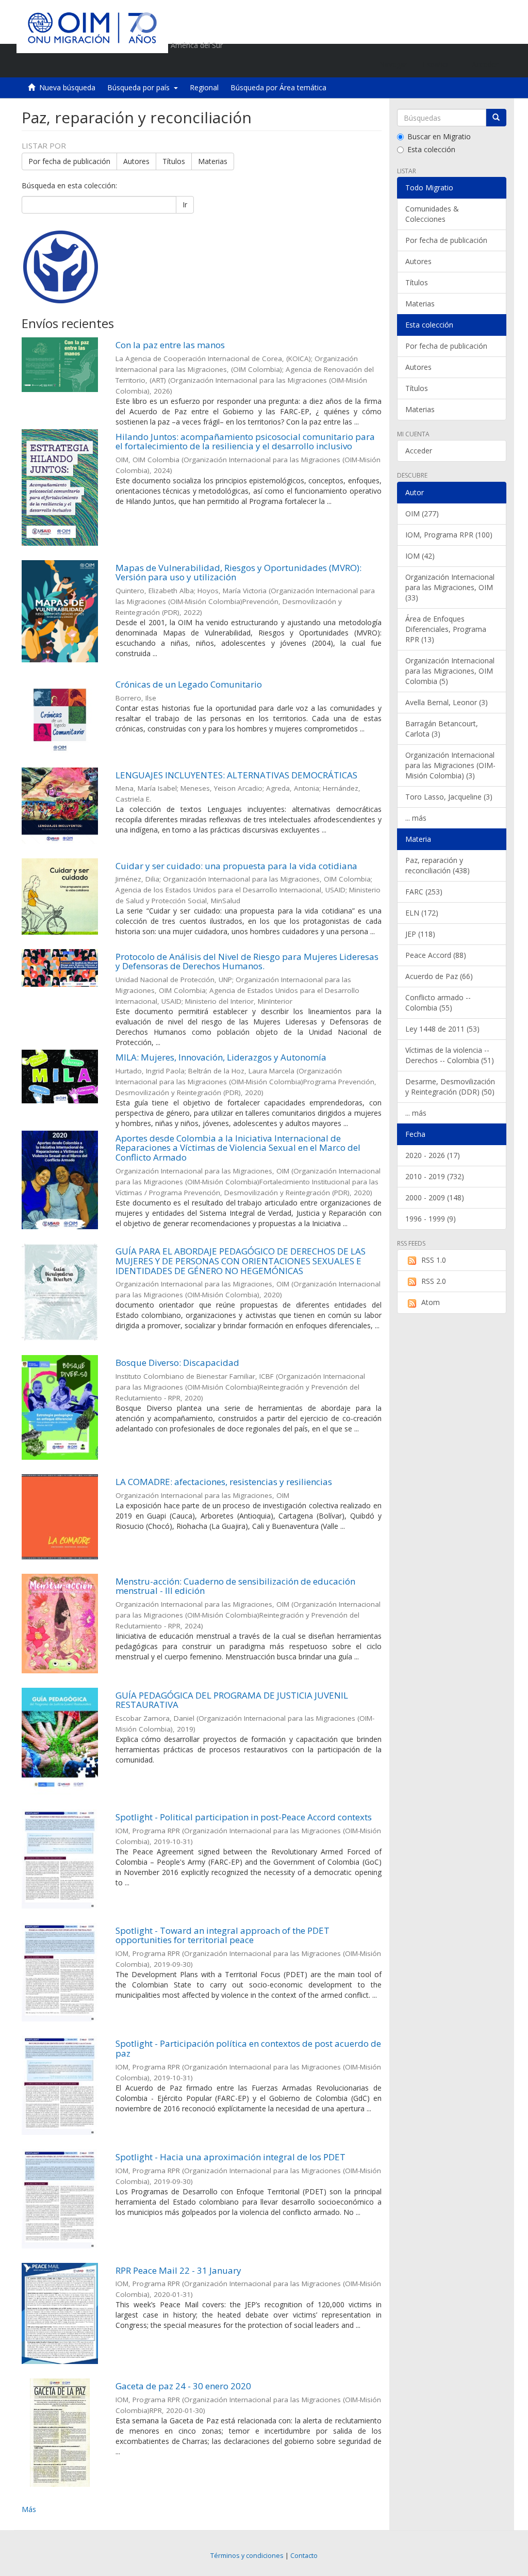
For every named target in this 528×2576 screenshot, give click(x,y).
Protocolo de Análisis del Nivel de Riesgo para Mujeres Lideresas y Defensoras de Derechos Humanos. (247, 961)
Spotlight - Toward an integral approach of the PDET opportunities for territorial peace (222, 1935)
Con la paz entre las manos (170, 345)
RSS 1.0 (434, 1260)
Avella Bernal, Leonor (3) (447, 702)
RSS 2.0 (434, 1281)
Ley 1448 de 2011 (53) (442, 1029)
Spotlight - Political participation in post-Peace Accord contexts (244, 1817)
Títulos (174, 161)
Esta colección (431, 149)
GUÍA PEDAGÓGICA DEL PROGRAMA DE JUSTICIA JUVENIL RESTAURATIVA (232, 1700)
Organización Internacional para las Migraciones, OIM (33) (450, 587)
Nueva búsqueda (67, 87)
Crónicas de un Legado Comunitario (189, 684)
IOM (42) (420, 556)
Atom (431, 1302)
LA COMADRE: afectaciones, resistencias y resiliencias (224, 1482)
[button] (440, 64)
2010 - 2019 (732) (435, 1176)
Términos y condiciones (247, 2556)
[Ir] (496, 118)
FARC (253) (424, 892)
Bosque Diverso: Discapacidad (177, 1363)
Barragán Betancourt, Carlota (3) (442, 729)
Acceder (419, 451)
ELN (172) (422, 913)
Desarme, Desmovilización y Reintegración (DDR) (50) (450, 1087)
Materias (213, 161)
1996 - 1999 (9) (431, 1219)
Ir (185, 205)
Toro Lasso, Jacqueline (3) (449, 797)
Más (29, 2509)
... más (416, 818)
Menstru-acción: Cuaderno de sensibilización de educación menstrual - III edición (235, 1586)
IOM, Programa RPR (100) (449, 535)
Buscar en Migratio (439, 136)
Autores (136, 161)
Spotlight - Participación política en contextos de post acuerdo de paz (248, 2048)
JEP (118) (420, 934)
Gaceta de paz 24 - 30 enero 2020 (183, 2386)
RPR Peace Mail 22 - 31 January (178, 2270)
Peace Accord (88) (436, 955)
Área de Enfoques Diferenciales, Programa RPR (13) (446, 629)
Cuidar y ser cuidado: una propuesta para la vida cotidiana (236, 866)
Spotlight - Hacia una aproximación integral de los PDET (230, 2157)
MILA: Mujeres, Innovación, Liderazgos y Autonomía (221, 1057)
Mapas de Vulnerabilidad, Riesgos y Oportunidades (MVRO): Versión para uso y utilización (238, 573)
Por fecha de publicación (69, 161)
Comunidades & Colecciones (432, 214)
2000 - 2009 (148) (435, 1197)
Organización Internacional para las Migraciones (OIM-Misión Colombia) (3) (450, 765)
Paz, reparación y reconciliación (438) (438, 865)
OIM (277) (422, 513)
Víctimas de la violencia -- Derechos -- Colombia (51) (450, 1055)
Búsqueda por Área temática (278, 87)
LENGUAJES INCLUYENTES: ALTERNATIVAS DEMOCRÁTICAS (236, 775)
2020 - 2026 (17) (433, 1155)
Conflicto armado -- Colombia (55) (438, 1002)
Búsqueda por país (141, 87)
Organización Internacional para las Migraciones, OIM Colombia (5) (450, 671)
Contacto (304, 2556)
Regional (204, 87)
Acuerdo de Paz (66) (439, 976)
